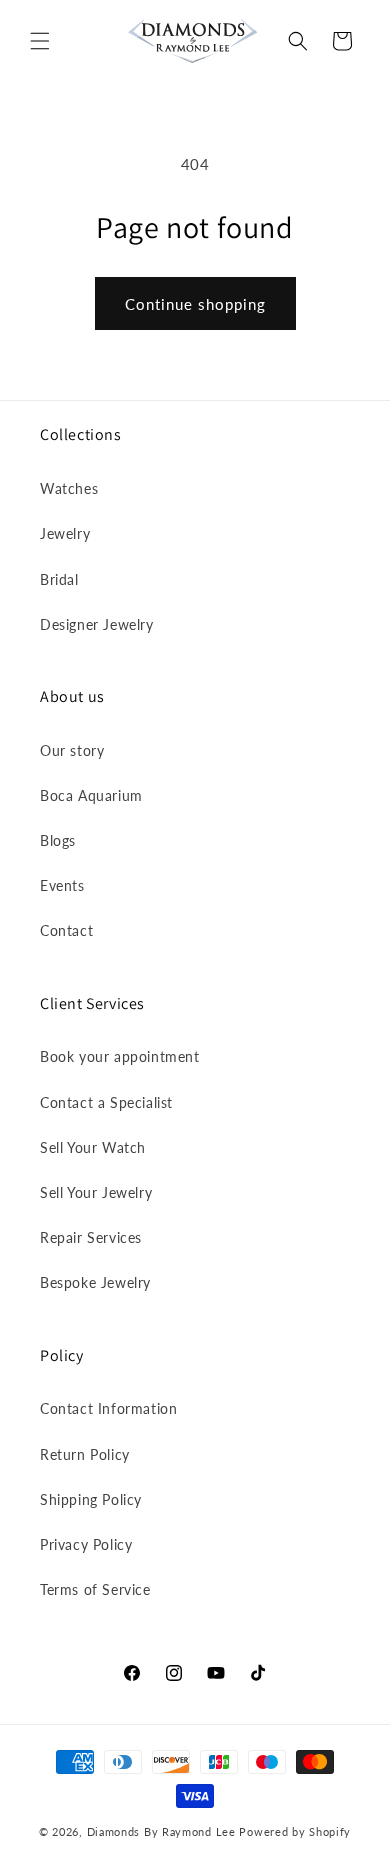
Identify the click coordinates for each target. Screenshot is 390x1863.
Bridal (59, 579)
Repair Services (91, 1237)
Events (62, 885)
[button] (40, 41)
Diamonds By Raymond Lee (161, 1831)
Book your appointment (120, 1056)
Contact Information (108, 1408)
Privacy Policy (86, 1544)
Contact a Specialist (106, 1102)
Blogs (58, 840)
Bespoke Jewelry (95, 1282)
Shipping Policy (91, 1499)
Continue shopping (195, 304)
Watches (69, 488)
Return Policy (85, 1454)
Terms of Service (95, 1589)
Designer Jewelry (97, 624)
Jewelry (65, 533)
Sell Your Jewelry (96, 1192)
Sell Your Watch (93, 1147)
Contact (66, 930)
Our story (72, 750)
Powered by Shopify (295, 1831)
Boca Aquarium (91, 795)
